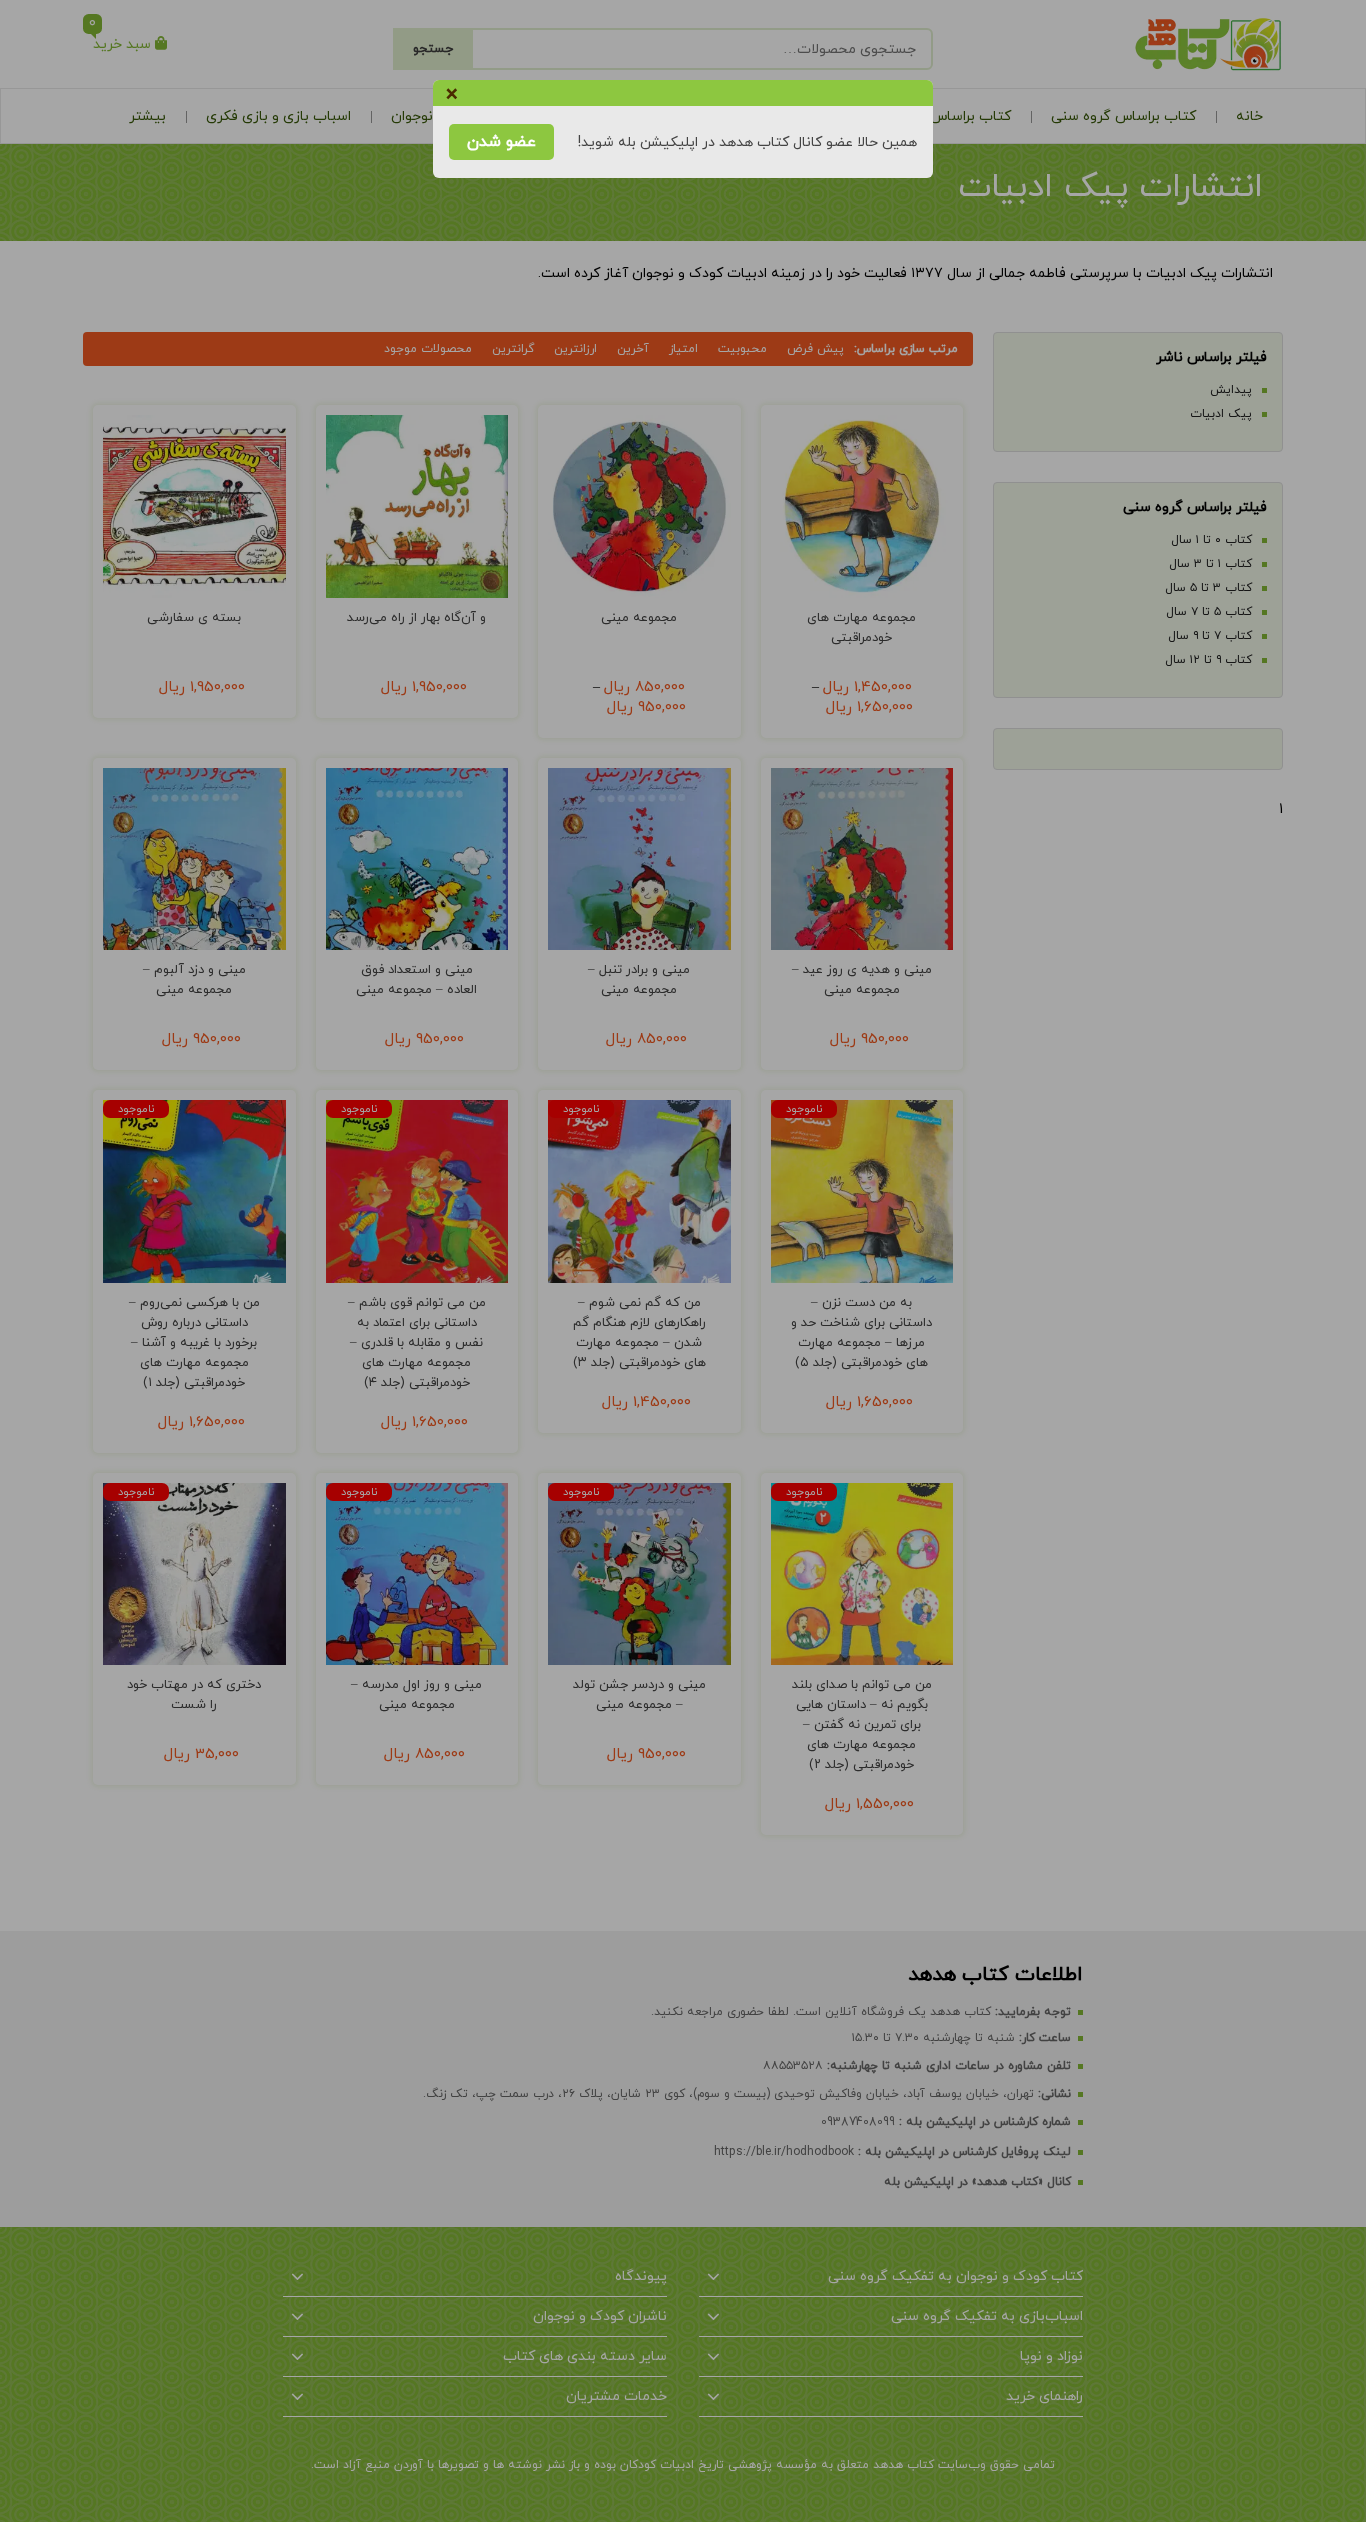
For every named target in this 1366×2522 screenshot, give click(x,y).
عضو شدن (501, 142)
